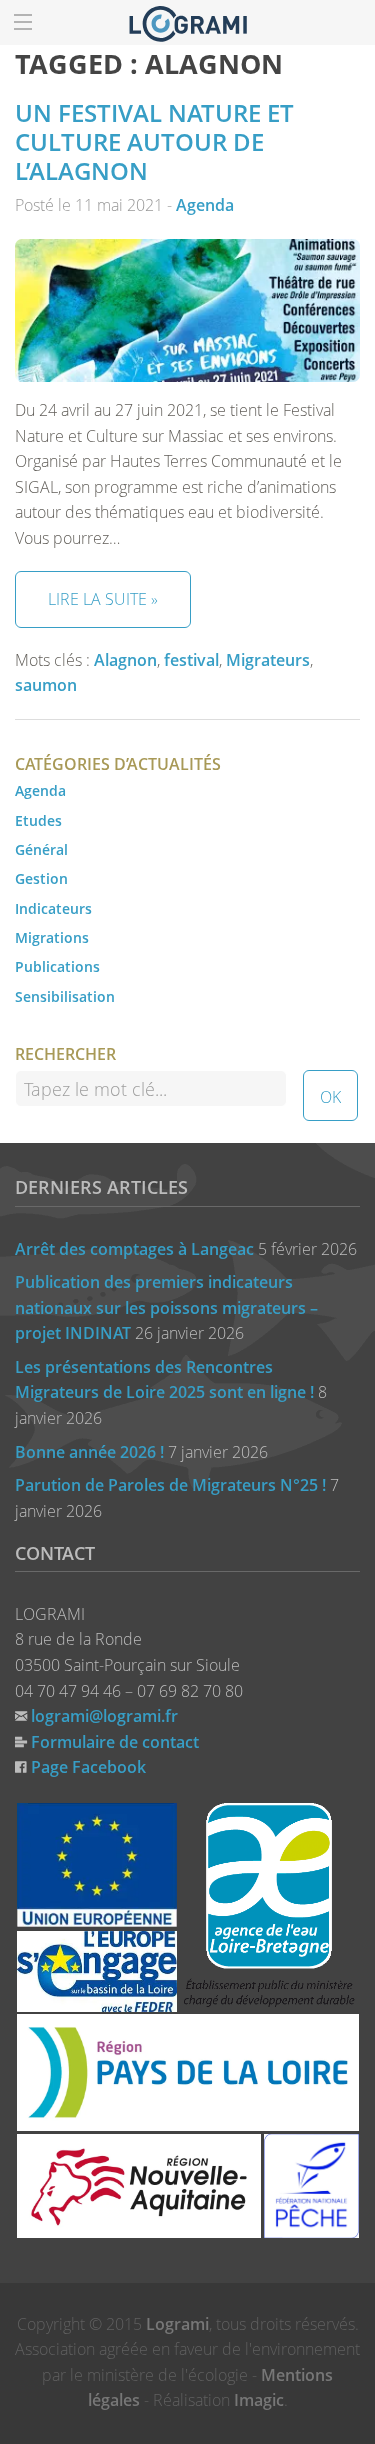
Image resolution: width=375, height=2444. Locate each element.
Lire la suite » (103, 599)
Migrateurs (268, 660)
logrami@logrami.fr (104, 1716)
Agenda (205, 205)
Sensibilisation (65, 996)
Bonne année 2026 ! (89, 1452)
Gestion (41, 878)
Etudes (38, 820)
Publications (57, 966)
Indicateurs (53, 908)
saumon (46, 685)
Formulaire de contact (115, 1742)
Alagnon (125, 660)
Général (41, 849)
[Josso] (188, 22)
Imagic (259, 2400)
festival (191, 660)
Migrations (52, 937)
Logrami (177, 2324)
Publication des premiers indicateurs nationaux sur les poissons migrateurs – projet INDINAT (166, 1307)
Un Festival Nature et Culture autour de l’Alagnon (154, 141)
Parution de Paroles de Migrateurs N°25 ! (170, 1485)
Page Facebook (88, 1767)
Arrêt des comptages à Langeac (134, 1249)
